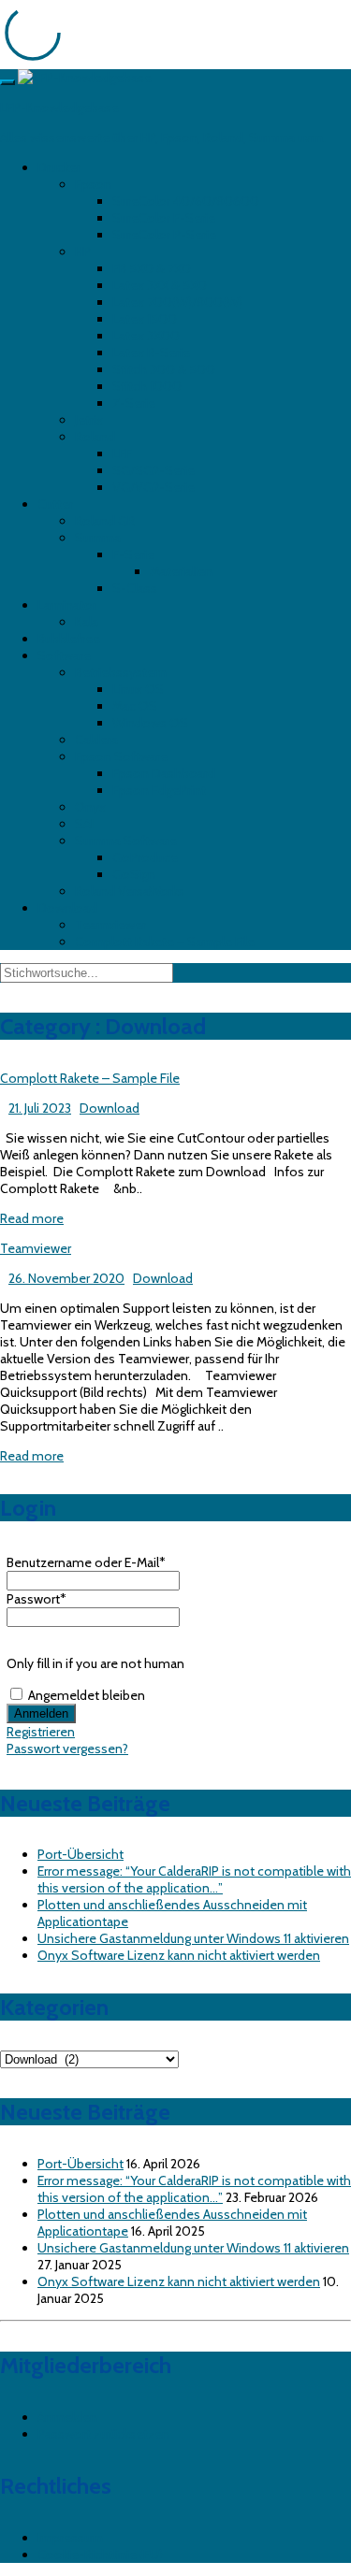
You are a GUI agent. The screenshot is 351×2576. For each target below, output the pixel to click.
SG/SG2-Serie (154, 470)
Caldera (96, 740)
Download (67, 908)
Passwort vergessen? (67, 1749)
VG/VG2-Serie (154, 487)
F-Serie (133, 554)
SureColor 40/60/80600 (186, 201)
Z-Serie (134, 403)
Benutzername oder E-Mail (86, 1562)
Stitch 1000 (147, 386)
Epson (93, 184)
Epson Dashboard (164, 773)
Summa (98, 538)
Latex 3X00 (146, 336)
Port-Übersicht (80, 1854)
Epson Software (121, 756)
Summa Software (126, 841)
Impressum (70, 2538)
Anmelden (67, 2417)
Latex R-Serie (151, 353)
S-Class (135, 588)
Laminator (67, 605)
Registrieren (41, 1732)
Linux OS (138, 689)
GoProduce (145, 857)
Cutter (55, 504)
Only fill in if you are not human (95, 1663)
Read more (32, 1218)
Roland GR (105, 521)
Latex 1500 (145, 319)
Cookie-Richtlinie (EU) (100, 2554)
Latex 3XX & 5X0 (160, 285)
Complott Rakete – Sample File (165, 942)
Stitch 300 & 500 (164, 369)
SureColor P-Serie (164, 235)
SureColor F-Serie (164, 218)
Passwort (37, 1599)
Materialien (181, 571)
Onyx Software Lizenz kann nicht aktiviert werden (179, 1955)
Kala (87, 622)
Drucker (59, 167)
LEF (122, 453)
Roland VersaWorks (130, 891)
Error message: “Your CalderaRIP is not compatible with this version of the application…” (194, 1879)
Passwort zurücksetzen (103, 2434)
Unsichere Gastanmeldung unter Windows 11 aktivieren (193, 1938)
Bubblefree (69, 639)
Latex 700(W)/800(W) (177, 302)
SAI (84, 824)
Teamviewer (110, 925)
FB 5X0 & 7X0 (152, 268)
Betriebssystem (121, 672)
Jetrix (89, 420)
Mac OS (135, 706)
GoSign (134, 874)
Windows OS (150, 723)
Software (64, 655)
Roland (95, 437)
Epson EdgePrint (159, 790)
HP (83, 252)
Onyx (90, 807)
